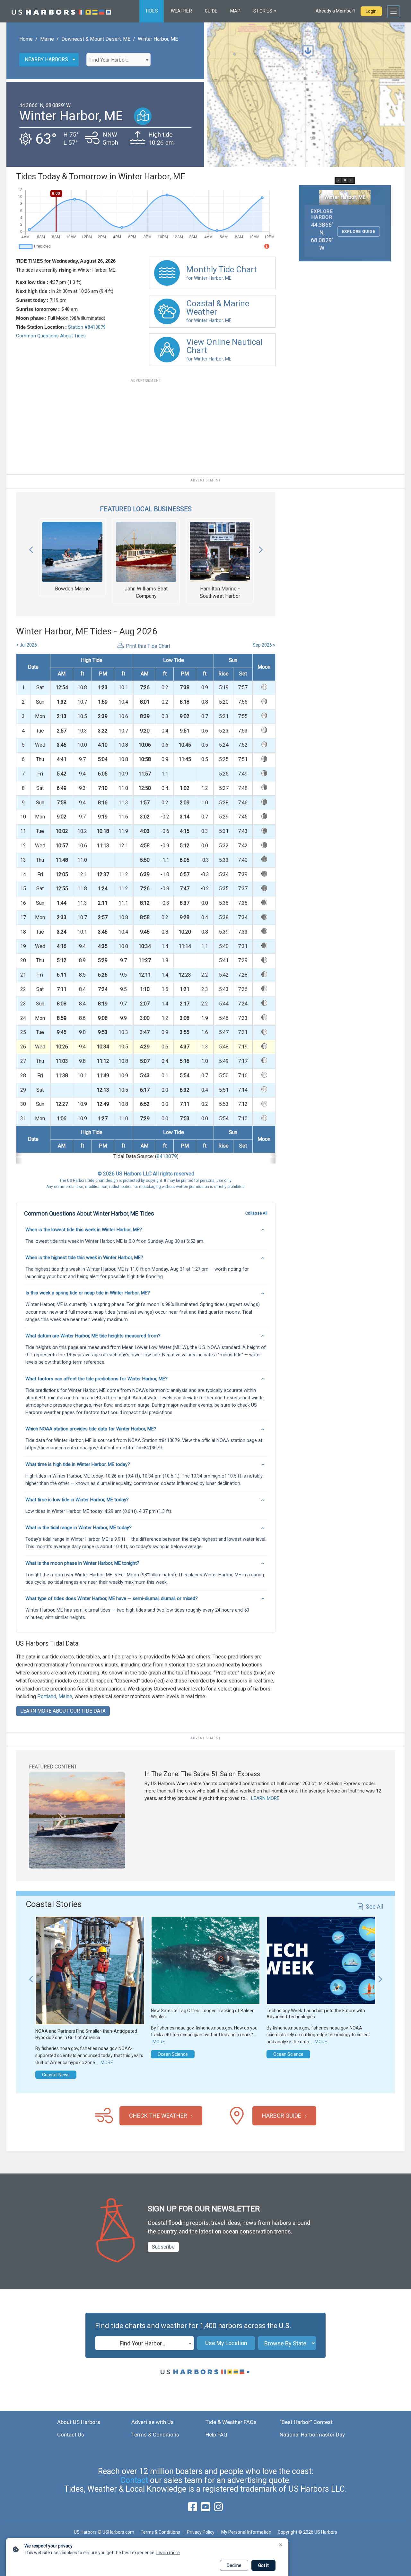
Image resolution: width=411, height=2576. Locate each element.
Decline (234, 2565)
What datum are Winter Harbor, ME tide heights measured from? (93, 1336)
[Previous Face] (339, 180)
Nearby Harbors (46, 59)
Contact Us (71, 2435)
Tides (151, 11)
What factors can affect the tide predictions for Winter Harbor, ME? (96, 1379)
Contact (134, 2480)
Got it (263, 2565)
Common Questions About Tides (51, 336)
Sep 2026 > (264, 645)
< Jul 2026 (26, 645)
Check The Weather (158, 2116)
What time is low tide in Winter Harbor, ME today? (77, 1500)
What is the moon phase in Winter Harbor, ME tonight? (82, 1563)
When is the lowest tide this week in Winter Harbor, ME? (84, 1230)
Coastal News (56, 2075)
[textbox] (118, 60)
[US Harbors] (61, 11)
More (107, 2063)
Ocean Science (173, 2054)
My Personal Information (246, 2532)
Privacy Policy (201, 2532)
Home (26, 39)
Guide (211, 11)
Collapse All (256, 1213)
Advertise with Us (153, 2422)
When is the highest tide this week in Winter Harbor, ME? (84, 1258)
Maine (47, 39)
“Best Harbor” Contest (306, 2422)
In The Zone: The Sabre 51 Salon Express (202, 1774)
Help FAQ (216, 2435)
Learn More (265, 1798)
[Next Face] (351, 180)
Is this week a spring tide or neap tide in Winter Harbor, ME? (88, 1293)
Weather (181, 11)
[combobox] (118, 60)
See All (374, 1907)
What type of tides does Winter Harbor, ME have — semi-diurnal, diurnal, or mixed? (112, 1598)
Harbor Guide (282, 2116)
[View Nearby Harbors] (143, 116)
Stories (263, 11)
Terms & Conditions (155, 2435)
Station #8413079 (87, 327)
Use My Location (226, 2343)
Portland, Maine (55, 1696)
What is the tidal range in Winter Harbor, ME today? (79, 1528)
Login (371, 11)
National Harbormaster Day (312, 2435)
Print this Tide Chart (148, 646)
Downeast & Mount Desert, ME (96, 39)
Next (261, 548)
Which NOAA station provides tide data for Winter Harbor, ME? (91, 1429)
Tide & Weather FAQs (231, 2422)
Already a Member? (336, 11)
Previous (31, 548)
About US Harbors (79, 2422)
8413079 (167, 1156)
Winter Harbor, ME (158, 39)
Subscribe (163, 2247)
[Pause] (345, 180)
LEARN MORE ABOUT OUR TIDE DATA (63, 1711)
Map (235, 11)
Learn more (168, 2553)
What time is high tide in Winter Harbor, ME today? (78, 1464)
